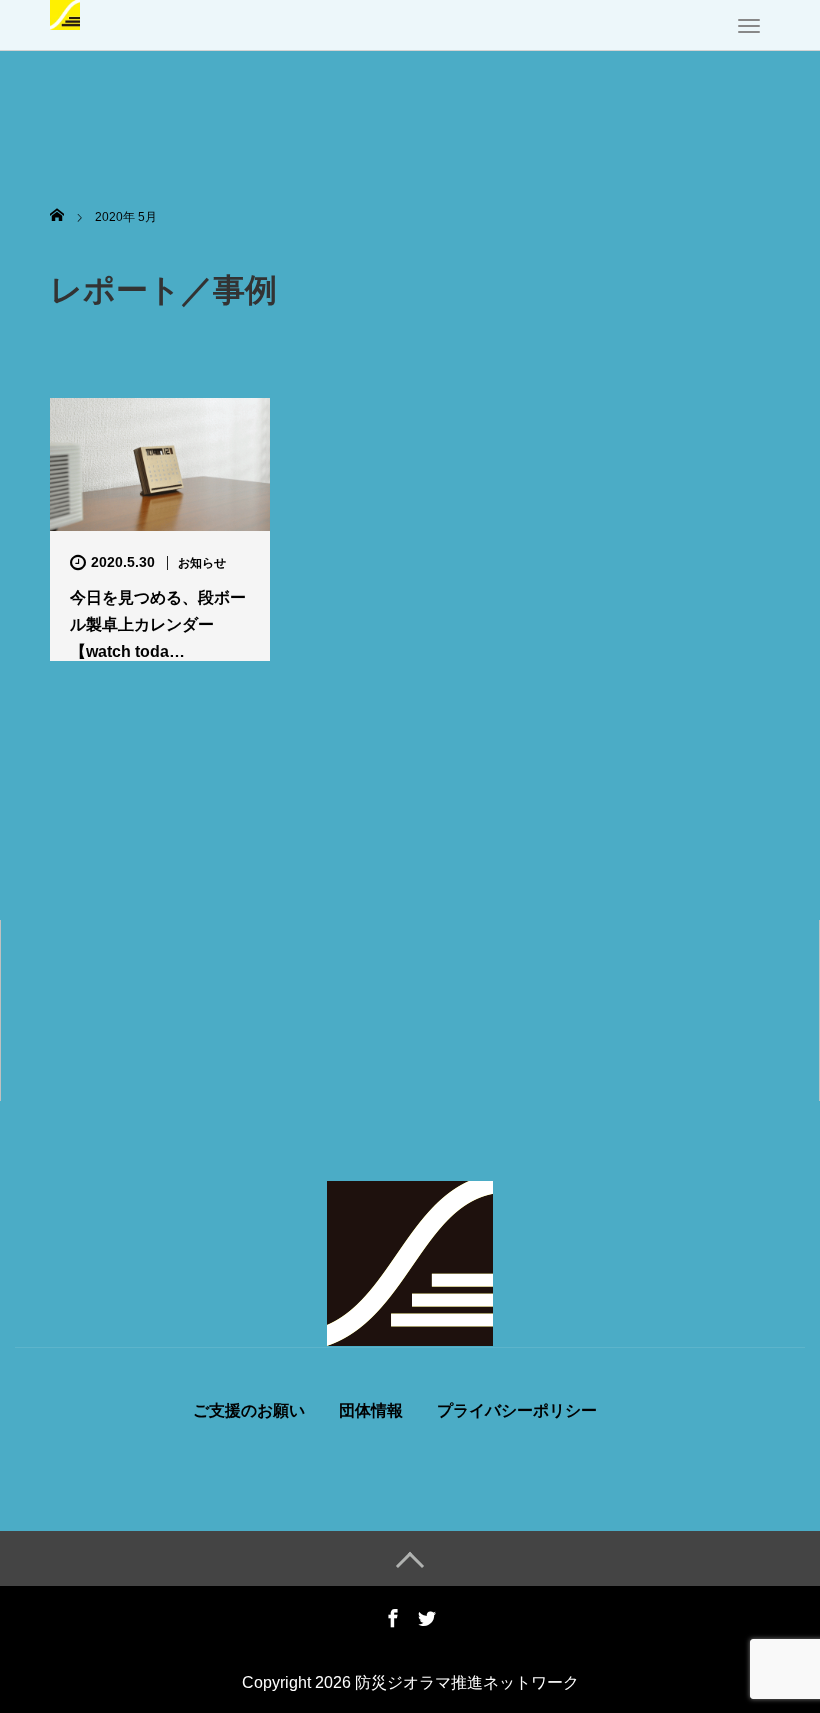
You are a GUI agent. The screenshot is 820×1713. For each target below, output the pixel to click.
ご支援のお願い (249, 1411)
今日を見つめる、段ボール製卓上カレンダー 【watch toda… (158, 624)
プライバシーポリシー (517, 1411)
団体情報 (371, 1411)
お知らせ (202, 563)
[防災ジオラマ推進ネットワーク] (65, 13)
